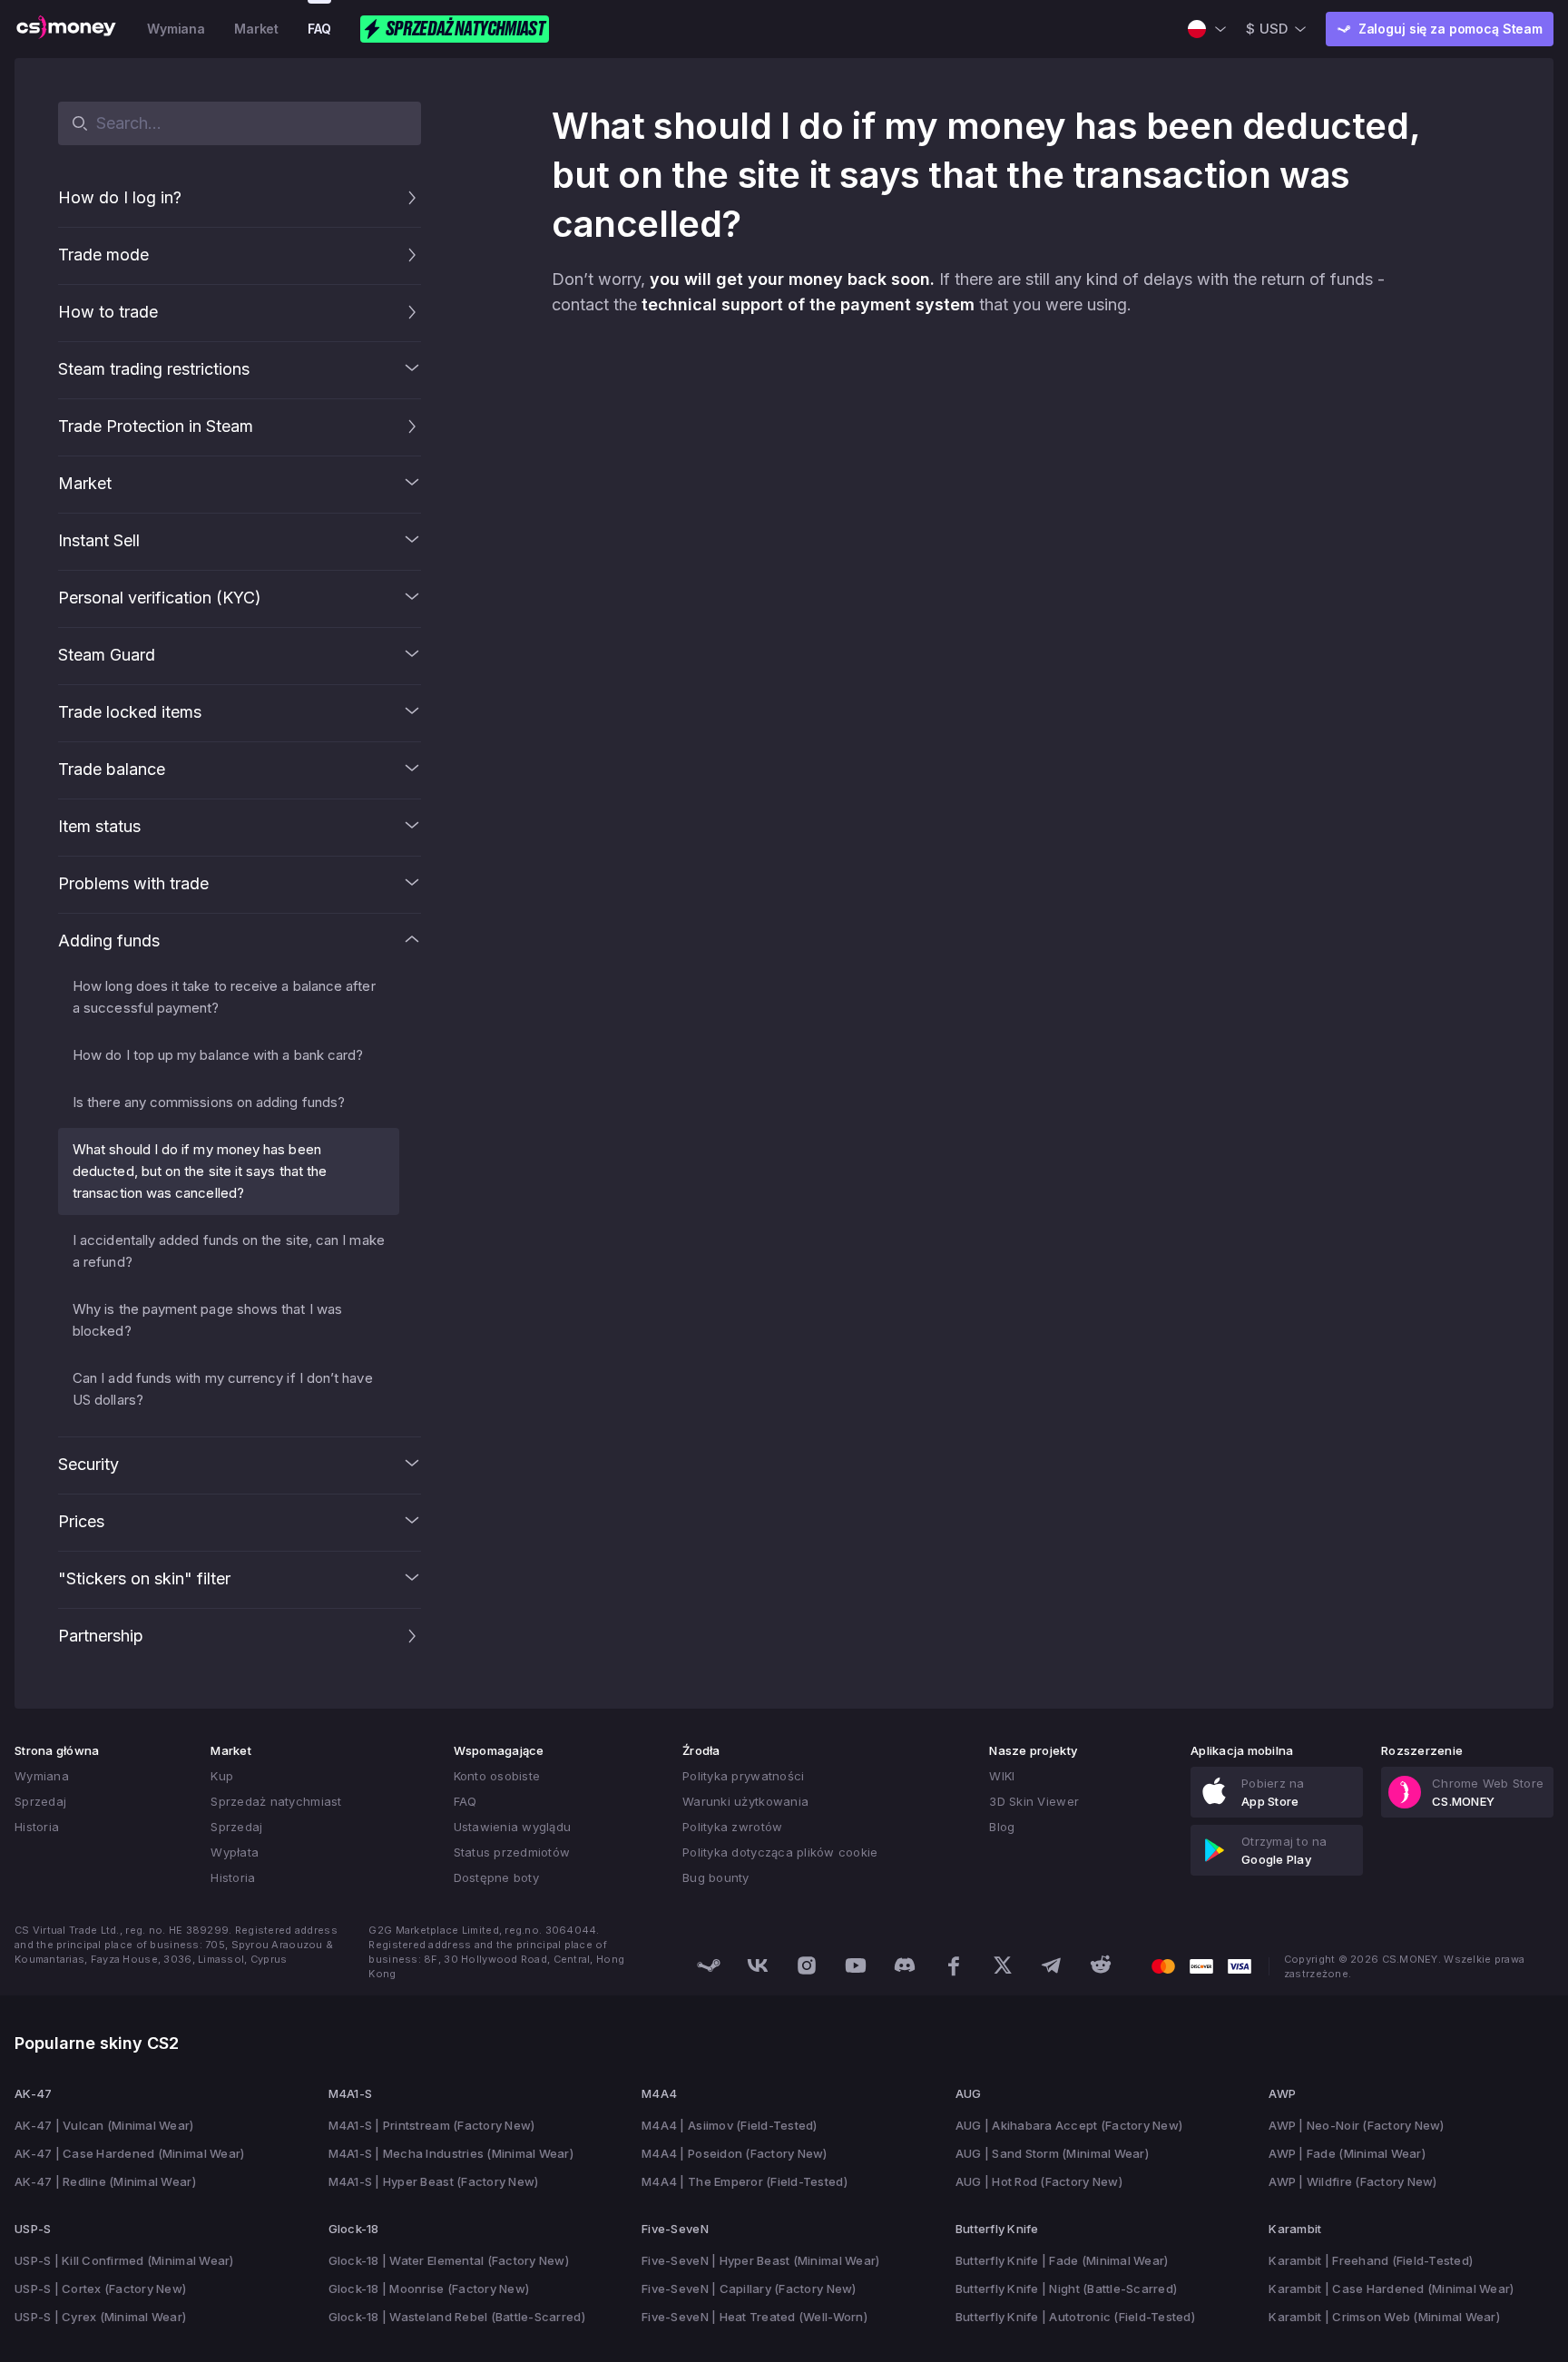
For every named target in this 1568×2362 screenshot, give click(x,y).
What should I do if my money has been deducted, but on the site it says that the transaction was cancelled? (200, 1171)
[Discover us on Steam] (709, 1965)
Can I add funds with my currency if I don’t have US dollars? (223, 1389)
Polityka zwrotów (732, 1827)
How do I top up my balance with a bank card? (218, 1055)
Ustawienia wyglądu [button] (513, 1827)
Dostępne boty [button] (496, 1877)
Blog (1002, 1827)
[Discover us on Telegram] (1052, 1965)
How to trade (108, 312)
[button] (412, 198)
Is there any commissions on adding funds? (209, 1102)
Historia (37, 1827)
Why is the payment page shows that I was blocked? (207, 1320)
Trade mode (103, 255)
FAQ (319, 29)
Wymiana (176, 29)
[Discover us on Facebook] (954, 1965)
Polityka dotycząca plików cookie (780, 1852)
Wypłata (235, 1852)
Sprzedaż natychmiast (276, 1801)
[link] (1277, 1792)
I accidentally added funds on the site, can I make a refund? (229, 1251)
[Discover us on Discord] (905, 1965)
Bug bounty (716, 1877)
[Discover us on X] (1003, 1965)
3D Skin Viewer (1034, 1801)
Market (256, 29)
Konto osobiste (497, 1776)
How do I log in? (120, 197)
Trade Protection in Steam (156, 426)
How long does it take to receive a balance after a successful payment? (224, 997)
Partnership (101, 1636)
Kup (222, 1776)
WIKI (1002, 1776)
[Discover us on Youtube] (856, 1965)
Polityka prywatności (743, 1776)
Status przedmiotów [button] (512, 1852)
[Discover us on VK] (758, 1965)
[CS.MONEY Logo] (66, 29)
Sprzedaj (40, 1801)
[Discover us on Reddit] (1101, 1965)
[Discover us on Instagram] (807, 1965)
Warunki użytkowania (745, 1801)
